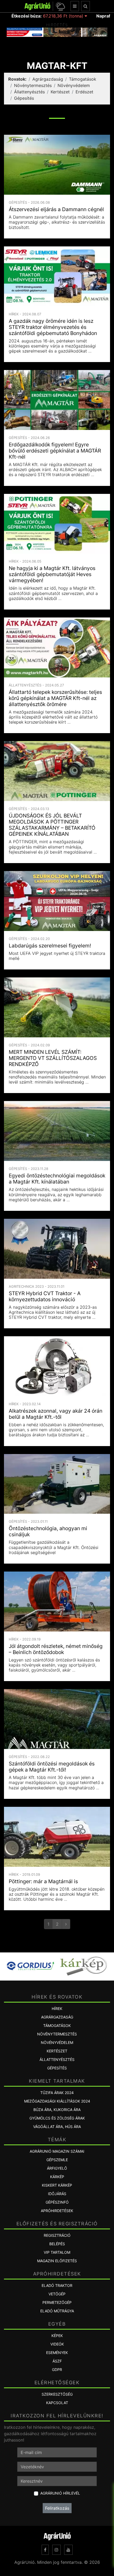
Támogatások (83, 79)
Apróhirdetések (57, 2211)
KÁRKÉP (57, 2177)
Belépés (57, 2244)
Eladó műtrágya (57, 2311)
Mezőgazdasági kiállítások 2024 (57, 2101)
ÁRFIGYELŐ (57, 2168)
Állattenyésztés (29, 92)
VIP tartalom (57, 2252)
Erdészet (84, 92)
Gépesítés (24, 98)
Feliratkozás (57, 2508)
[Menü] (75, 6)
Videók (57, 2344)
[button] (60, 6)
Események (57, 2353)
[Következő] (66, 1924)
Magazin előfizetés (57, 2261)
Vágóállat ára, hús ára (57, 2127)
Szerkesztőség (57, 2394)
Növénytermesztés (33, 85)
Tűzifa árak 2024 (57, 2093)
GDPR (57, 2370)
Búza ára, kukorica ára (57, 2110)
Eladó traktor (57, 2285)
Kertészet (60, 92)
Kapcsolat (57, 2403)
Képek (57, 2336)
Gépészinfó (57, 2202)
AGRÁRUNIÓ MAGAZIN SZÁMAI (57, 2151)
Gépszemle (57, 2160)
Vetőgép (57, 2294)
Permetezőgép (57, 2302)
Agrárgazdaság (48, 79)
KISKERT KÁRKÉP (57, 2185)
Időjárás (57, 2194)
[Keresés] (85, 6)
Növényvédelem (74, 85)
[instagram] (56, 2550)
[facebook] (45, 2550)
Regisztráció (57, 2235)
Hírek (57, 2009)
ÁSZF (57, 2361)
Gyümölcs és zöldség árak (57, 2118)
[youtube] (68, 2550)
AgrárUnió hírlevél (60, 2493)
